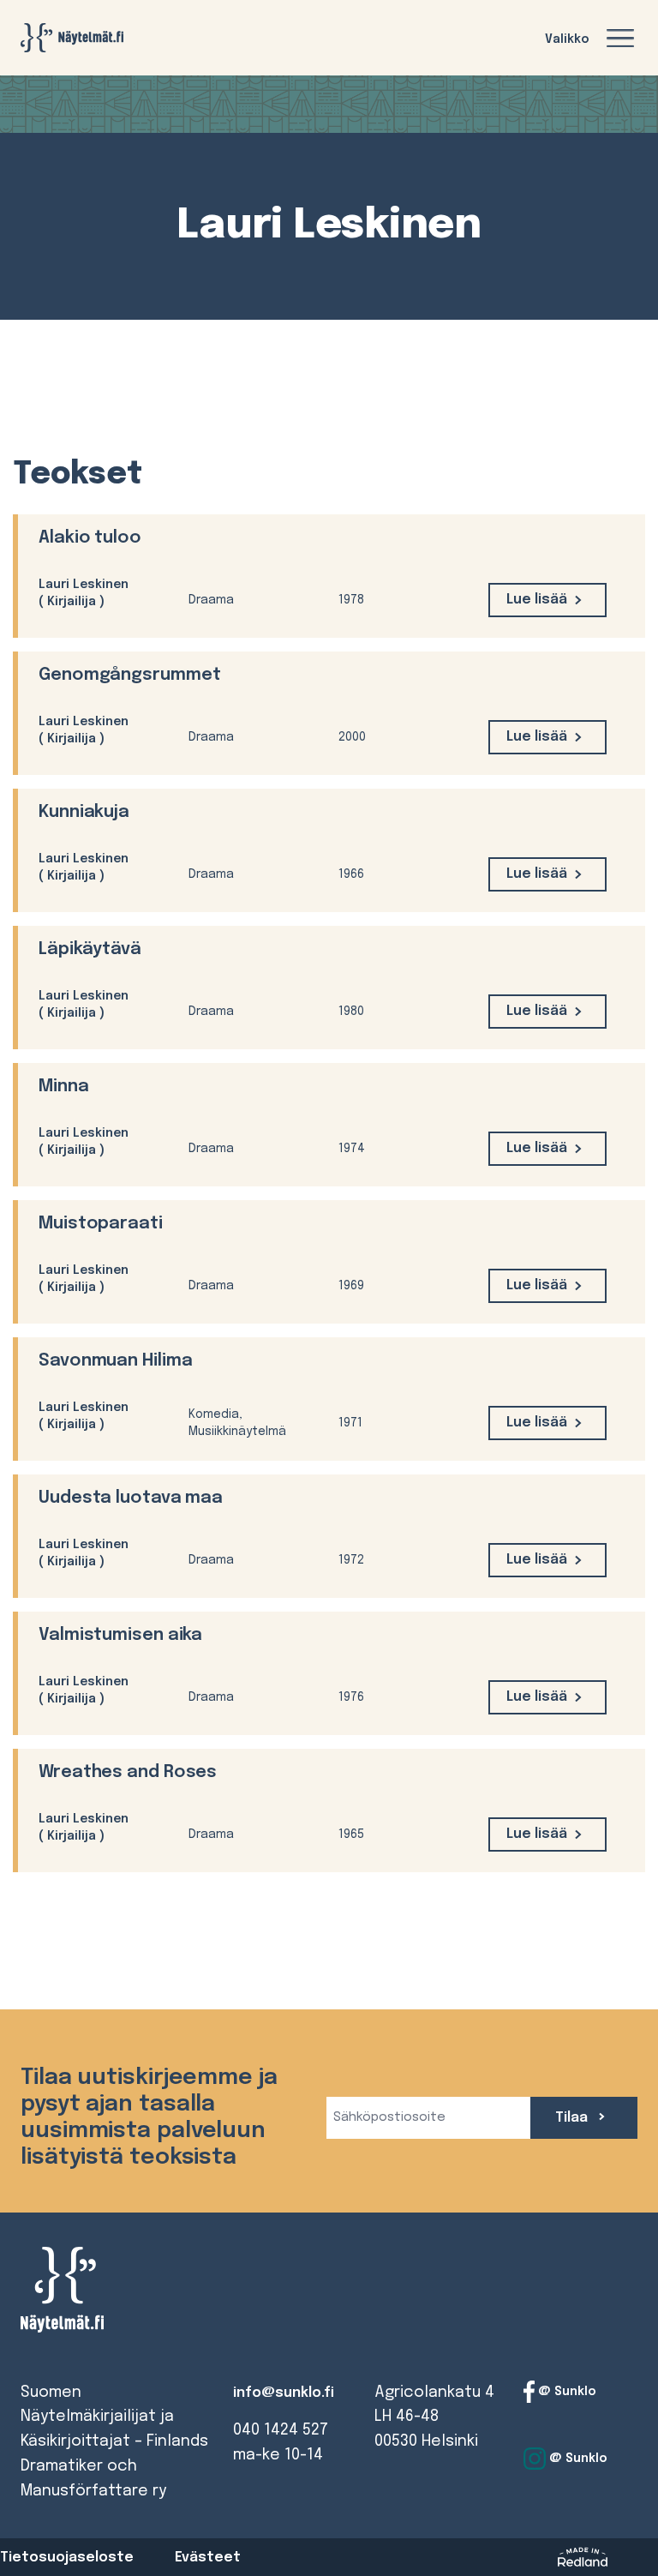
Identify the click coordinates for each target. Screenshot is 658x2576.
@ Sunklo (565, 2391)
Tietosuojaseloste (67, 2558)
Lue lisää (537, 600)
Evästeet (208, 2558)
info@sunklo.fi (284, 2393)
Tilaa (573, 2118)
